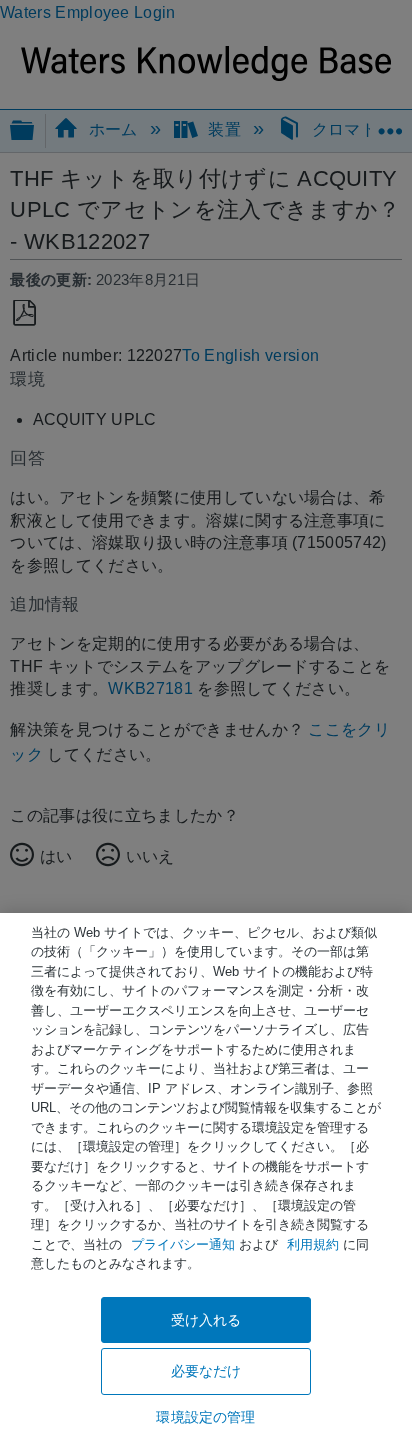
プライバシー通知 (183, 1244)
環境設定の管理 (205, 1417)
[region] (206, 1176)
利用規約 (313, 1244)
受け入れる (206, 1320)
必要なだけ (206, 1371)
